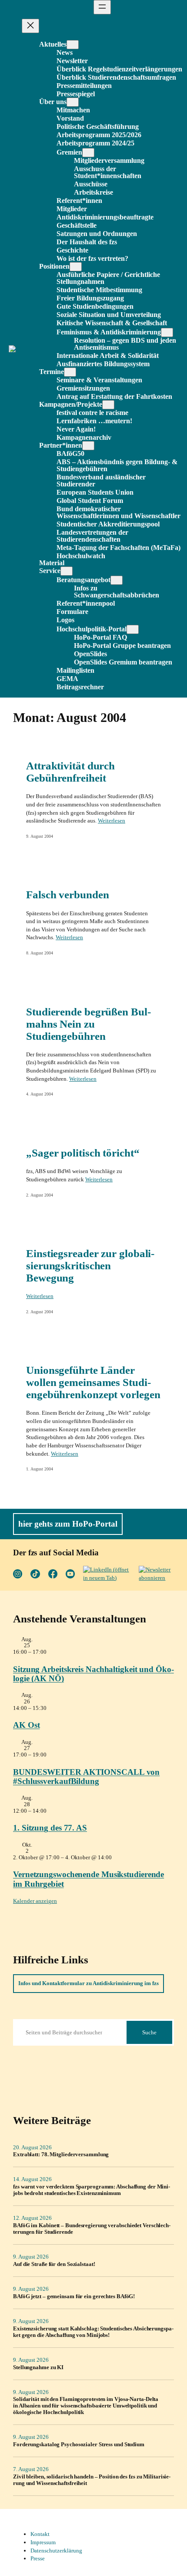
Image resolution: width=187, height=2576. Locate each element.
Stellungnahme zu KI (38, 2367)
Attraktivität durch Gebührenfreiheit (70, 772)
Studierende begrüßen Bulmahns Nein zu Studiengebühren (88, 1024)
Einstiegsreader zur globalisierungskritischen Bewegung (90, 1266)
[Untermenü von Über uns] (73, 102)
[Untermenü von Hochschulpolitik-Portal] (133, 629)
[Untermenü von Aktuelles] (73, 45)
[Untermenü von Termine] (70, 372)
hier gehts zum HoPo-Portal (68, 1524)
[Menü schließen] (30, 26)
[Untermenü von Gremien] (88, 153)
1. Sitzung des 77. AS (50, 1828)
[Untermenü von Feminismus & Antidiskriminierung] (167, 332)
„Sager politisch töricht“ (83, 1153)
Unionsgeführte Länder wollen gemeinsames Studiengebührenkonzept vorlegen (93, 1382)
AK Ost (26, 1725)
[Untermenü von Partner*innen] (88, 446)
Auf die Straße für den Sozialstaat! (54, 2264)
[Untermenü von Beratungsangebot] (117, 580)
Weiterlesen (112, 821)
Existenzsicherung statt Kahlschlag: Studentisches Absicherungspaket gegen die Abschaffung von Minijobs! (93, 2332)
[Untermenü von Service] (67, 571)
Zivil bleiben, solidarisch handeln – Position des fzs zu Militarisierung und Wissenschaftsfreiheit (92, 2480)
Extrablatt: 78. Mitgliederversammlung (61, 2155)
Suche (149, 2032)
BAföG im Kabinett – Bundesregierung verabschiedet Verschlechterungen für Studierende (92, 2229)
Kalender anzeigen (35, 1901)
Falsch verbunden (67, 895)
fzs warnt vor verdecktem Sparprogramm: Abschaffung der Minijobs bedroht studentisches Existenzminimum (92, 2190)
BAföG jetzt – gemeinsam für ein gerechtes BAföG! (74, 2296)
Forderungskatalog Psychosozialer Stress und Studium (79, 2445)
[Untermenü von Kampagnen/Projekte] (108, 405)
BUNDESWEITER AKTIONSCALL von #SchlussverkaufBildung (86, 1777)
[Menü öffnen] (102, 7)
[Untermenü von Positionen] (76, 267)
